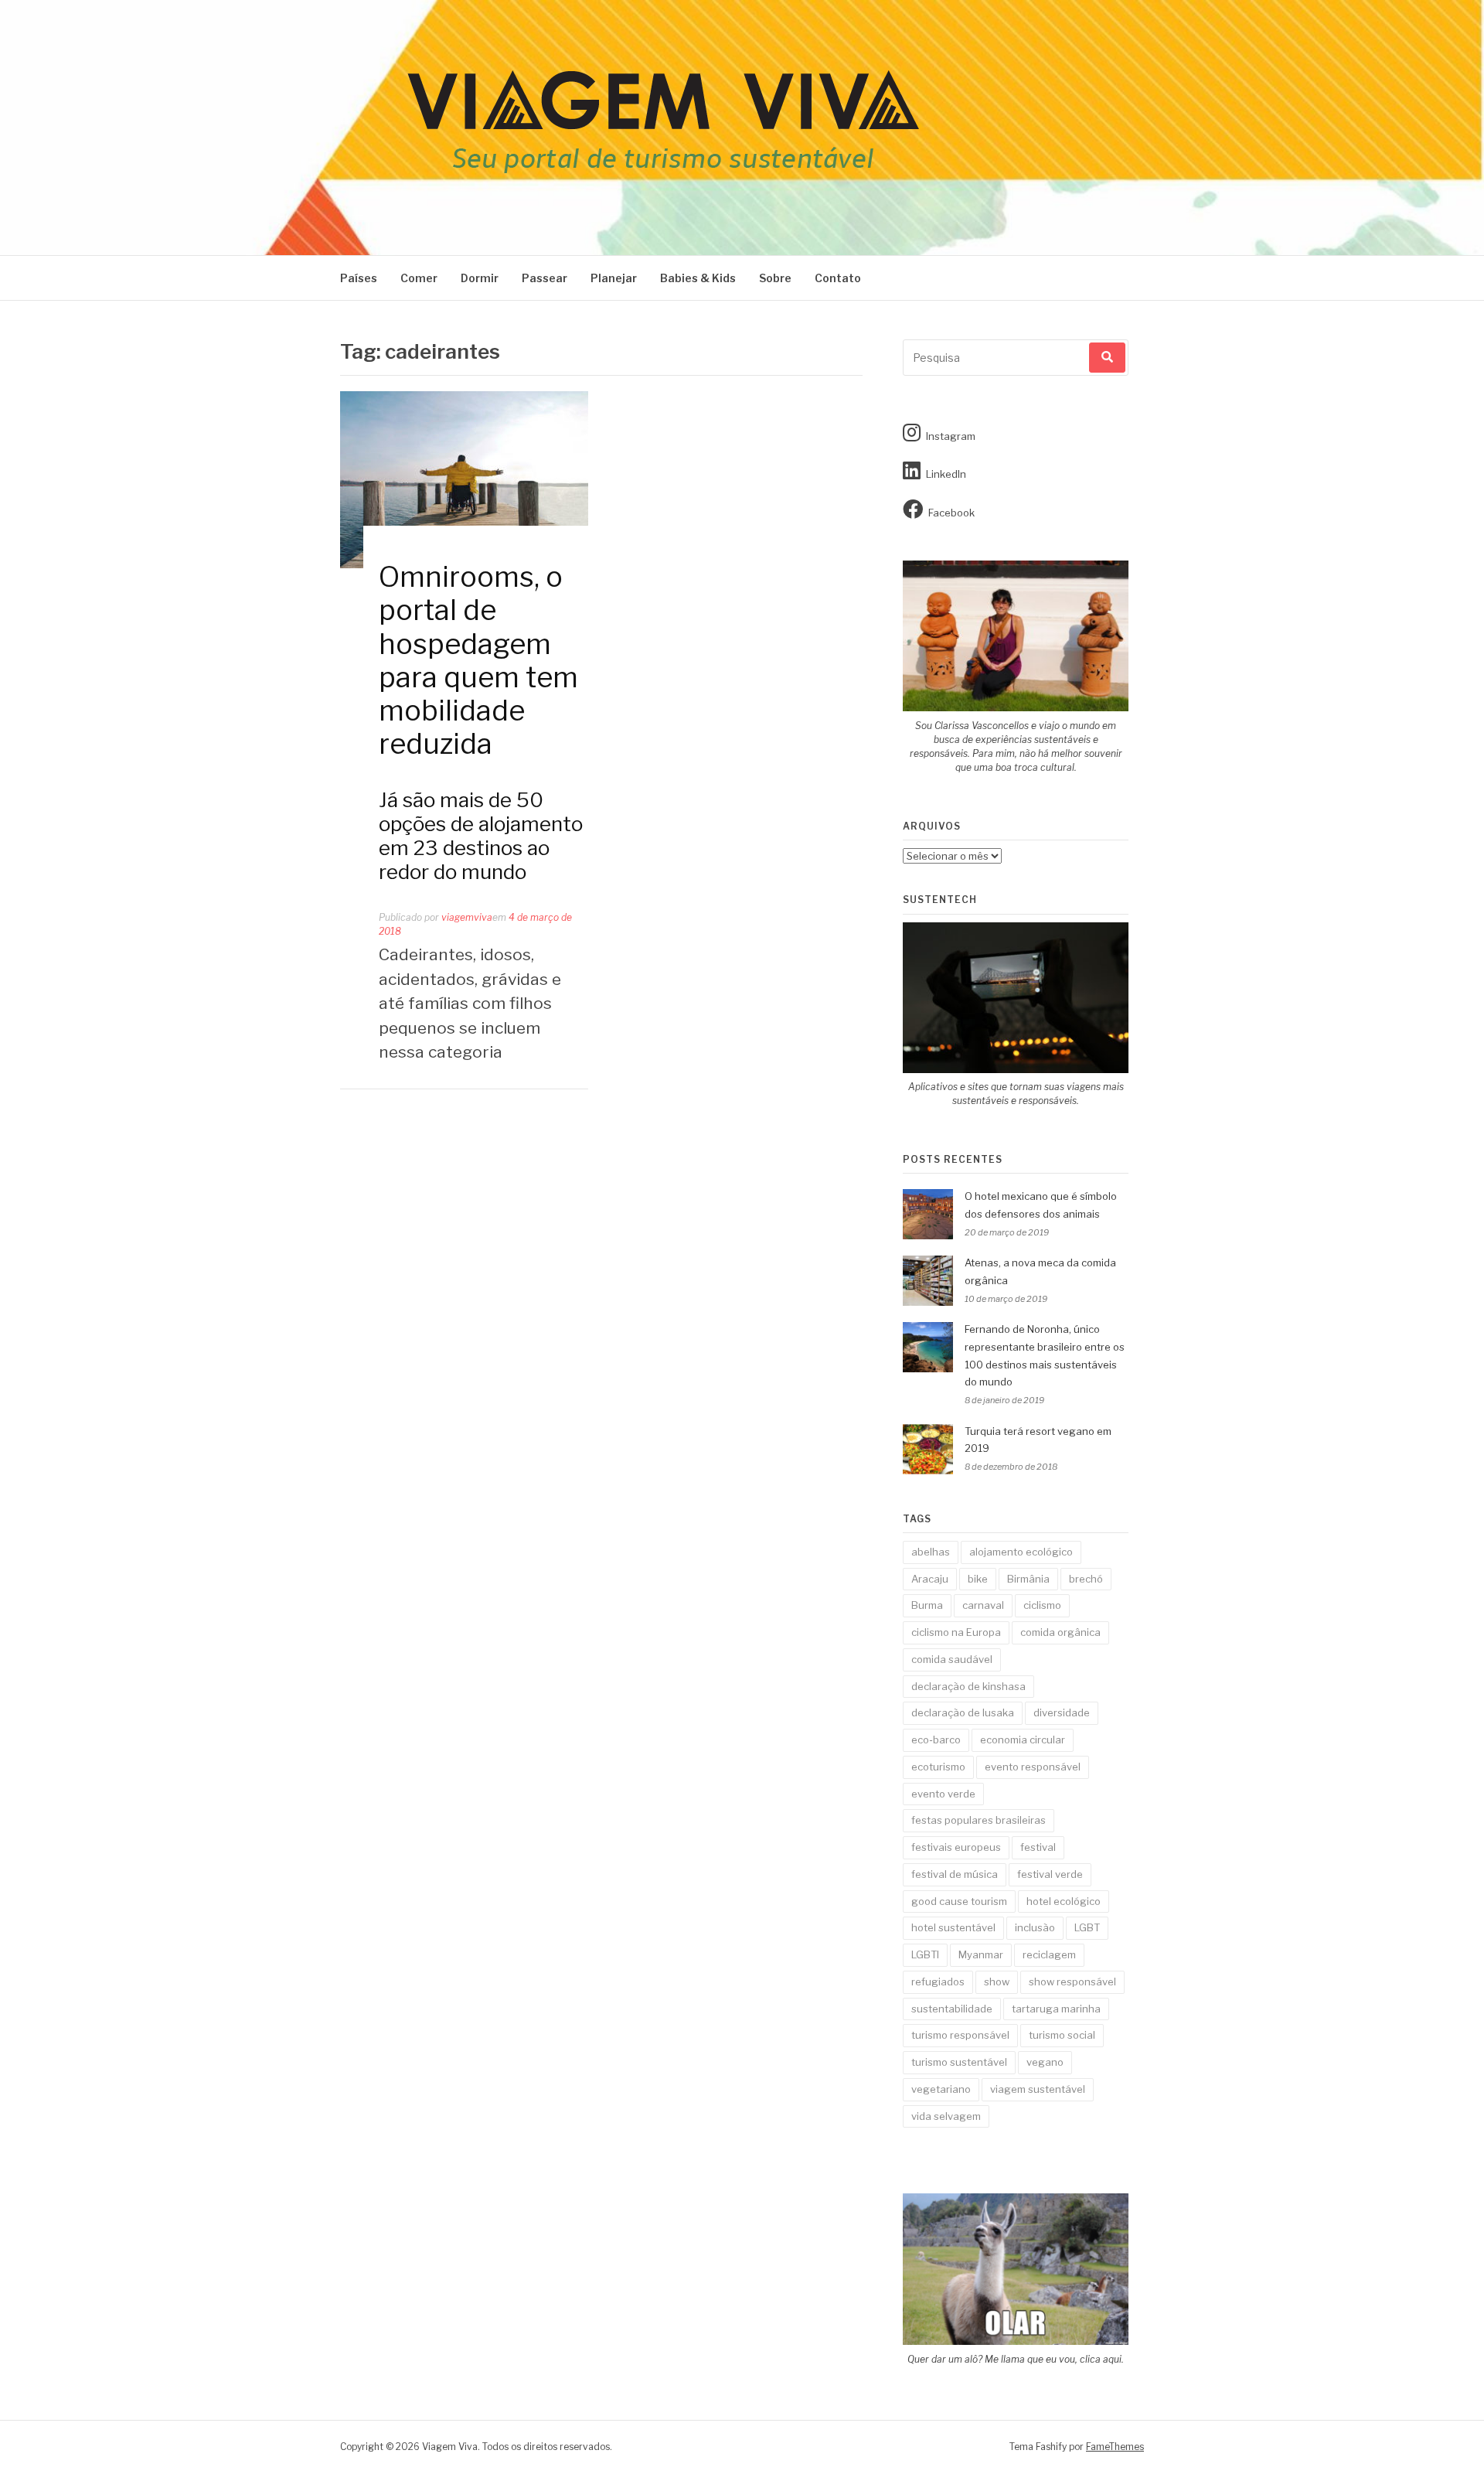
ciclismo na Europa (956, 1632)
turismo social (1062, 2035)
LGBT (1087, 1927)
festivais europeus (956, 1847)
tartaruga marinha (1056, 2009)
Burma (927, 1605)
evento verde (943, 1794)
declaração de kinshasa (968, 1686)
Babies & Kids (698, 278)
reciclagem (1049, 1954)
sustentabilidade (952, 2009)
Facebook (951, 513)
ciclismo (1042, 1605)
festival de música (955, 1874)
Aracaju (930, 1579)
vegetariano (941, 2089)
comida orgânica (1060, 1632)
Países (359, 278)
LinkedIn (946, 474)
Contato (838, 278)
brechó (1086, 1579)
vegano (1045, 2062)
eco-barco (936, 1740)
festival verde (1050, 1874)
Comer (419, 278)
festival (1038, 1847)
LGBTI (925, 1954)
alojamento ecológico (1021, 1552)
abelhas (931, 1552)
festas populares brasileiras (979, 1820)
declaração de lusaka (963, 1712)
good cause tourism (959, 1901)
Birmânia (1028, 1579)
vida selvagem (946, 2116)
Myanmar (981, 1954)
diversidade (1062, 1712)
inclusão (1035, 1927)
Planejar (614, 278)
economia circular (1023, 1740)
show (997, 1982)
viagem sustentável (1038, 2089)
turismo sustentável (959, 2062)
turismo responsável (960, 2035)
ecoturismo (938, 1767)
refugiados (938, 1982)
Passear (545, 278)
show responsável (1072, 1982)
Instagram (951, 436)
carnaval (983, 1605)
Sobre (775, 278)
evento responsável (1033, 1767)
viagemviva (467, 917)
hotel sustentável (953, 1927)
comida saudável (952, 1659)
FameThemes (1115, 2447)
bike (978, 1579)
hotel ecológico (1064, 1901)
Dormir (480, 278)
